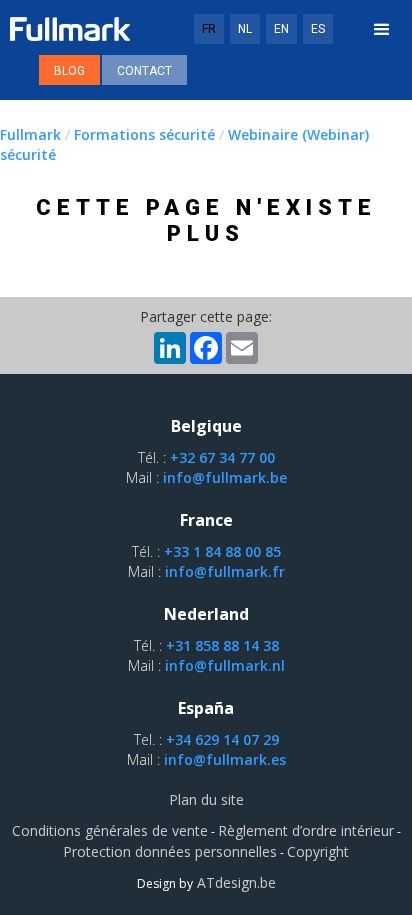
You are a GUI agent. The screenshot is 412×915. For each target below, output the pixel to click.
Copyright (318, 851)
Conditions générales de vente (110, 830)
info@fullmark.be (225, 477)
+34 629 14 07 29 (222, 739)
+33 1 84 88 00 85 (222, 551)
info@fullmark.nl (225, 665)
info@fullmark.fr (225, 571)
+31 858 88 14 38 (222, 645)
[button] (382, 30)
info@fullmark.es (225, 759)
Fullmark (30, 134)
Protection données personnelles (170, 851)
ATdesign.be (234, 882)
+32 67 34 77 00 (222, 457)
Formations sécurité (144, 134)
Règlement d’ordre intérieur (306, 830)
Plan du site (206, 799)
